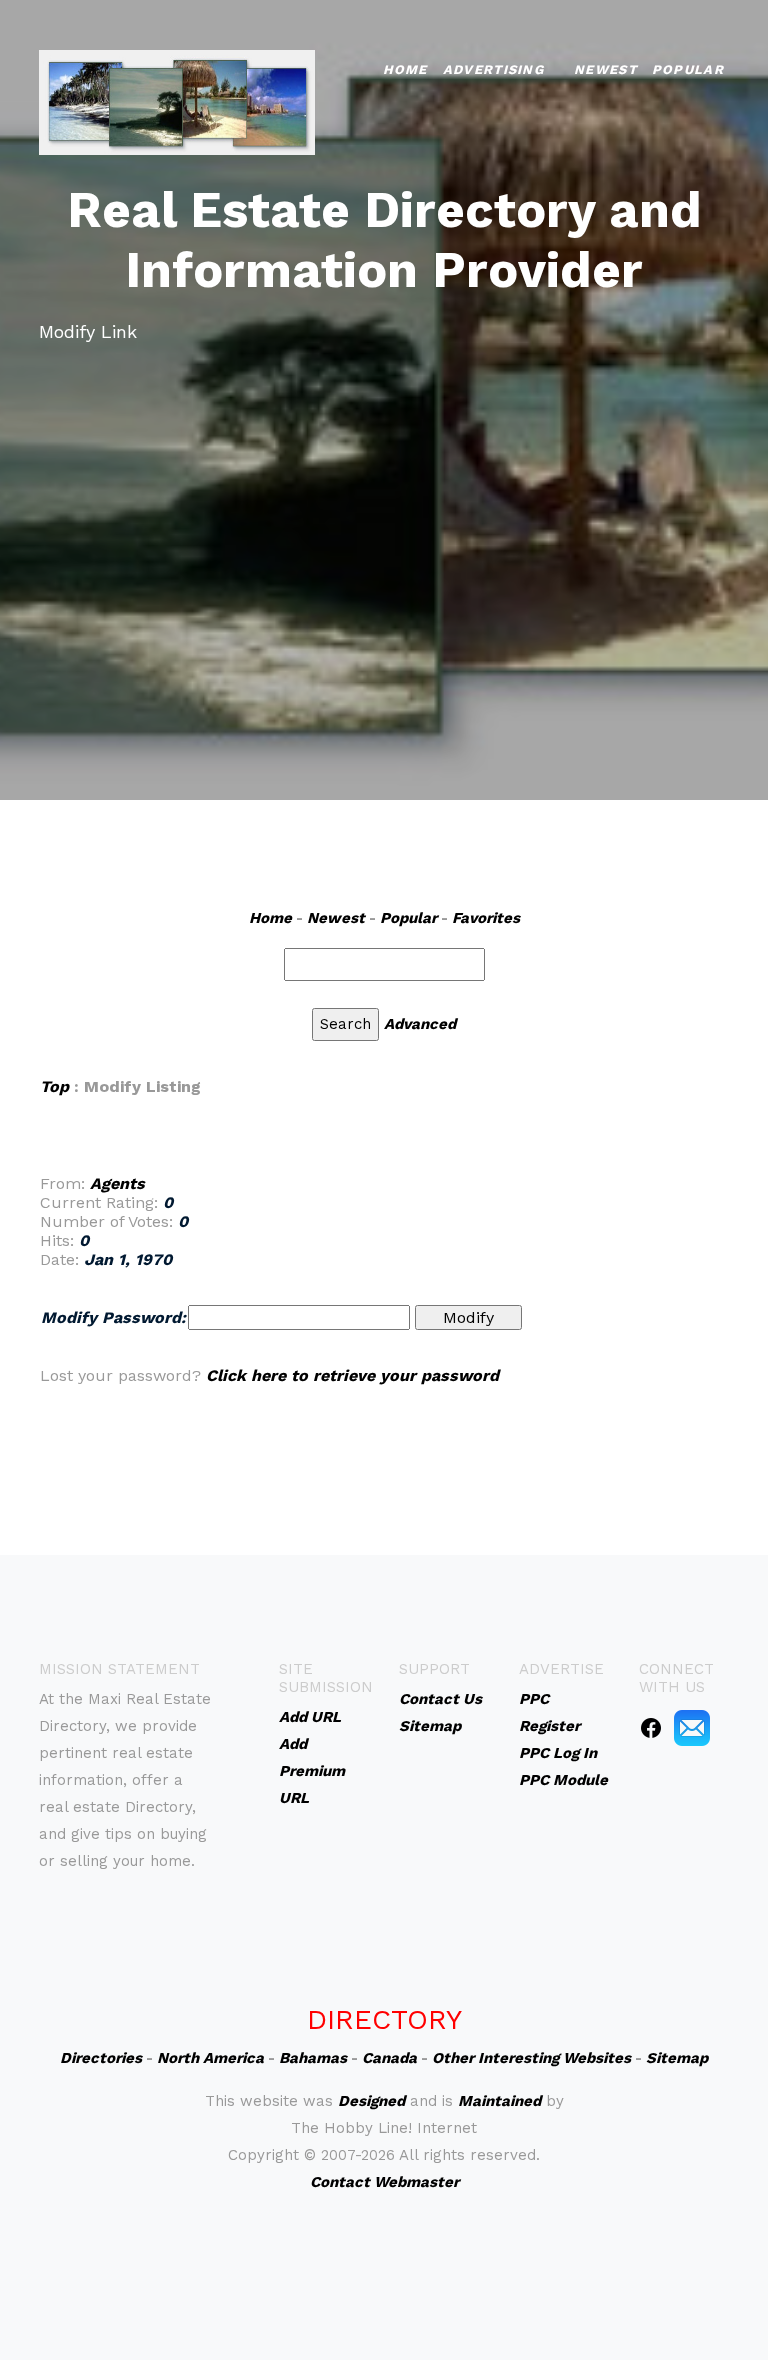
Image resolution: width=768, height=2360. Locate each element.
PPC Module (563, 1780)
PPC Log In (558, 1753)
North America (210, 2058)
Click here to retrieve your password (352, 1375)
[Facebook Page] (651, 1727)
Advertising (493, 69)
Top (54, 1086)
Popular (688, 69)
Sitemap (677, 2058)
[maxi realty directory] (177, 100)
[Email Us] (692, 1727)
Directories (101, 2058)
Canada (389, 2058)
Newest (605, 69)
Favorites (486, 918)
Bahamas (313, 2058)
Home (405, 69)
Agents (117, 1183)
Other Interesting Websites (531, 2058)
